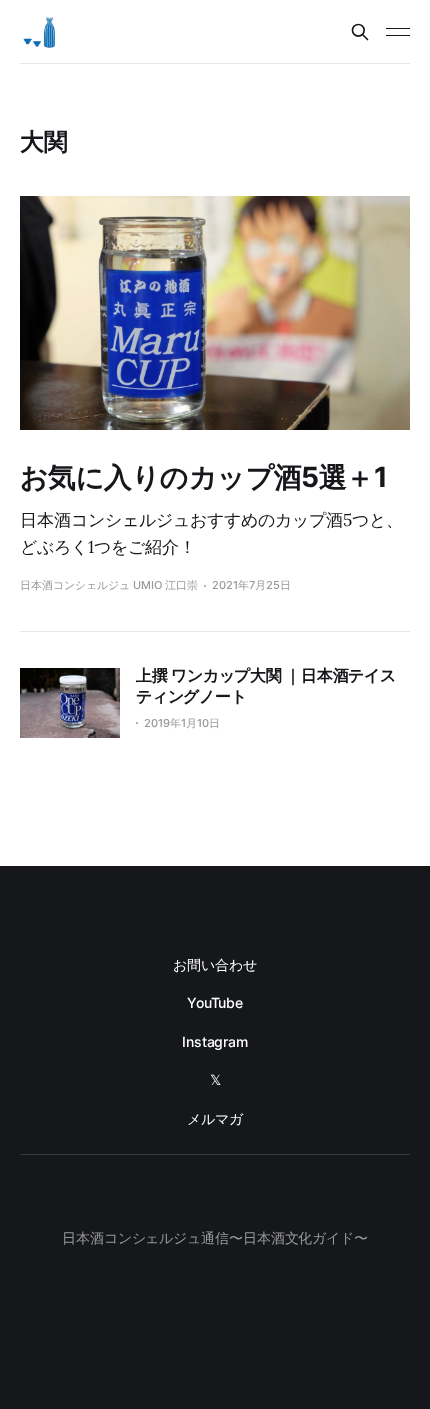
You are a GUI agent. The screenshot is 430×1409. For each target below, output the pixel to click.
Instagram (215, 1041)
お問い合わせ (215, 964)
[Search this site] (360, 32)
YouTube (215, 1002)
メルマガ (215, 1118)
